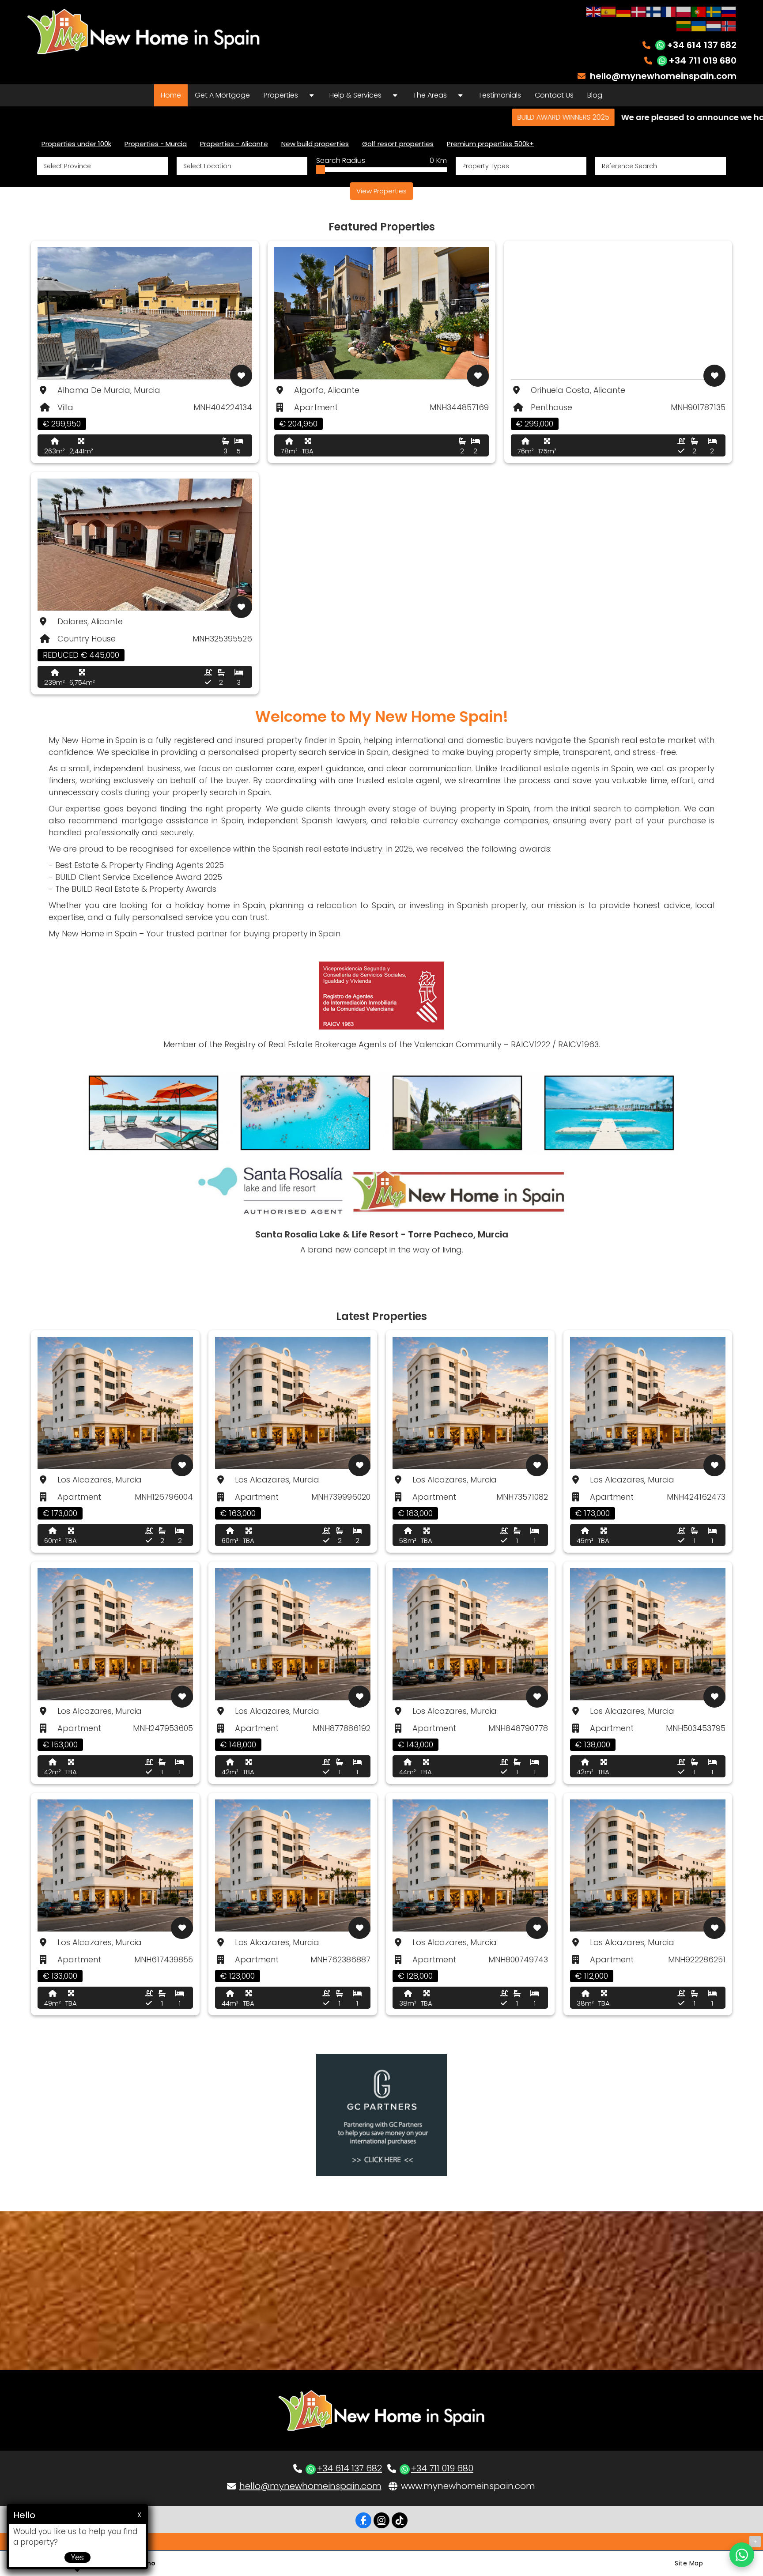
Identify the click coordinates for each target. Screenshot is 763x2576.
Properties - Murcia (156, 144)
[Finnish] (654, 11)
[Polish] (684, 11)
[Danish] (639, 11)
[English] (594, 11)
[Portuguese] (699, 11)
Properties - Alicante (234, 144)
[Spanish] (609, 11)
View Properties (381, 191)
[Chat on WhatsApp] (742, 2555)
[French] (669, 11)
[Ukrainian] (699, 25)
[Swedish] (714, 11)
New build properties (315, 144)
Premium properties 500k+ (490, 144)
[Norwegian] (729, 25)
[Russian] (729, 11)
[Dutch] (714, 25)
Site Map (689, 2563)
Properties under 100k (76, 144)
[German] (624, 11)
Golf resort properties (398, 144)
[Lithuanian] (684, 25)
